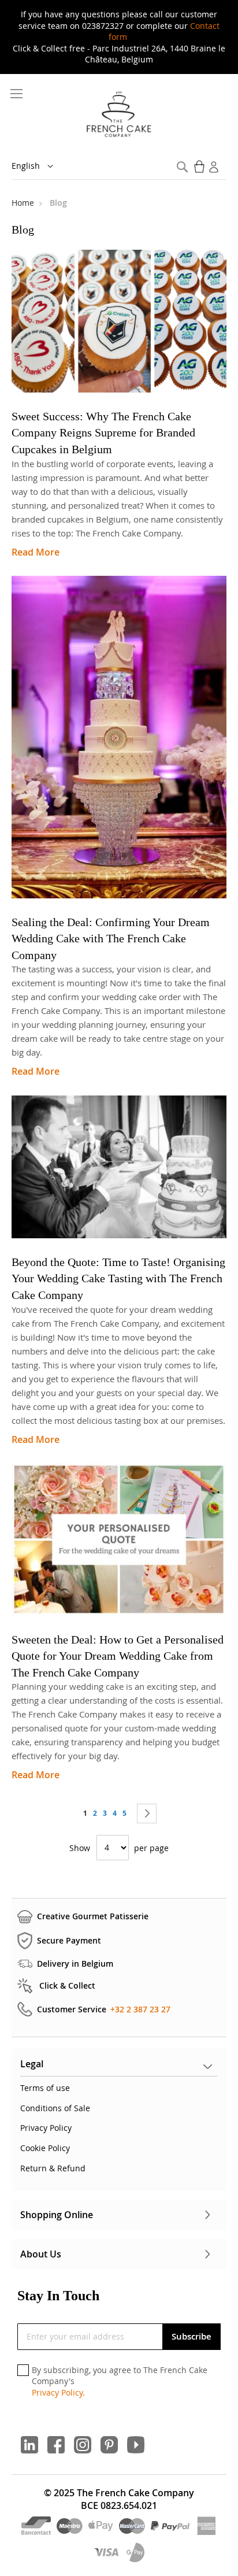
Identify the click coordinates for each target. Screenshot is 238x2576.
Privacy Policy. (58, 2392)
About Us (41, 2254)
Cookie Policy (45, 2148)
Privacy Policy (46, 2128)
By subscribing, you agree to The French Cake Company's (120, 2381)
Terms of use (45, 2088)
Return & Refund (53, 2168)
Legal (32, 2064)
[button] (40, 166)
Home (24, 203)
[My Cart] (200, 166)
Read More (36, 552)
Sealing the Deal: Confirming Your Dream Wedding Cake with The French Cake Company (111, 939)
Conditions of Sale (55, 2108)
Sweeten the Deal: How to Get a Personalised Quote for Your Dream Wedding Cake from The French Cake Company (118, 1656)
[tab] (119, 2067)
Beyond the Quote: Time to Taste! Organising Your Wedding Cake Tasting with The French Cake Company (118, 1278)
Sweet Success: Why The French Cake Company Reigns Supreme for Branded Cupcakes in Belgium (103, 433)
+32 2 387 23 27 (140, 2009)
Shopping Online (57, 2215)
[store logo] (119, 115)
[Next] (147, 1813)
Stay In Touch (58, 2296)
